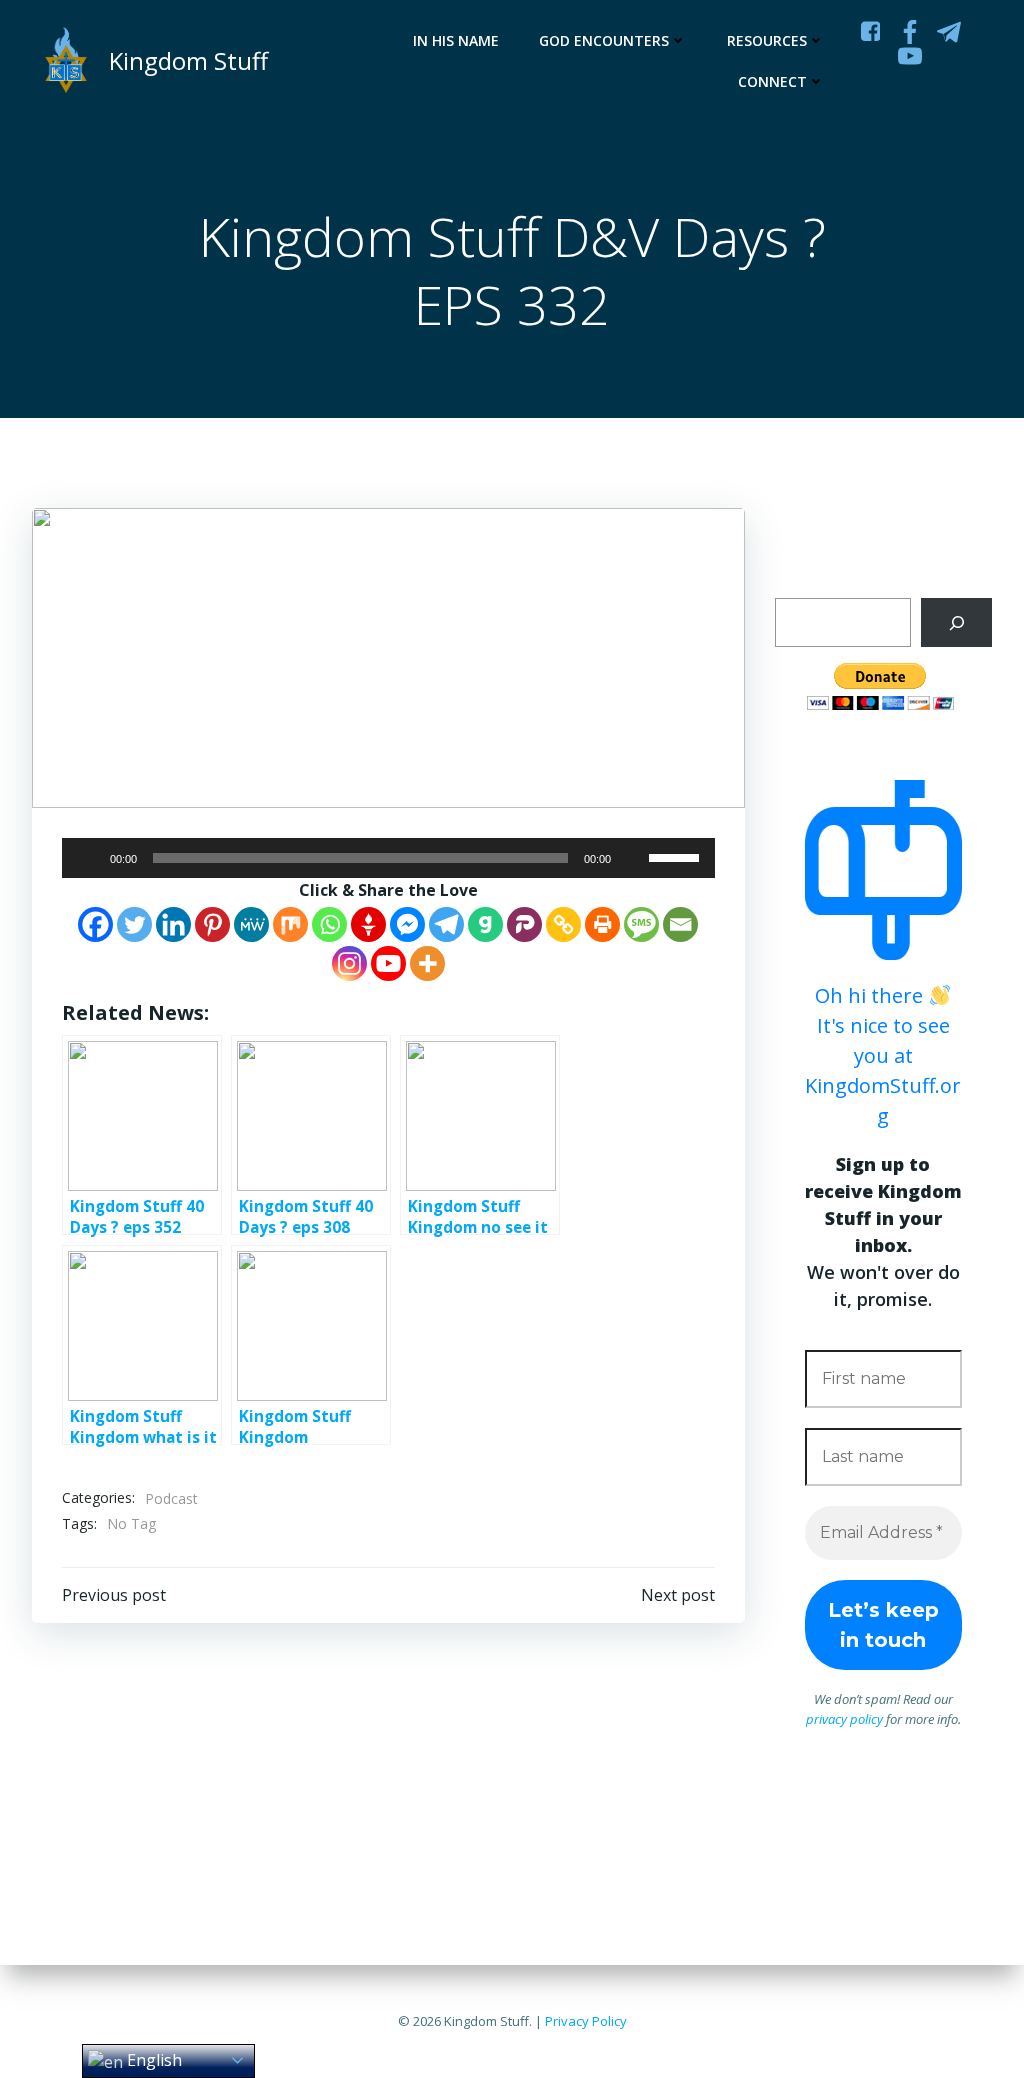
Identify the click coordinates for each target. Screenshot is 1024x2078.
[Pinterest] (212, 924)
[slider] (677, 856)
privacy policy (844, 1719)
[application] (388, 858)
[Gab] (485, 924)
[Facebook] (95, 924)
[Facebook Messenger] (407, 924)
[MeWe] (251, 924)
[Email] (680, 924)
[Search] (956, 622)
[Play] (88, 858)
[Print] (602, 924)
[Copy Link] (563, 924)
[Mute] (633, 858)
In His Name (456, 40)
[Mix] (290, 924)
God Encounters (604, 40)
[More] (427, 963)
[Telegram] (446, 924)
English (152, 2060)
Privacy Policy (586, 2021)
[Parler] (524, 924)
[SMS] (641, 924)
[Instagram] (349, 963)
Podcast (171, 1498)
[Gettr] (368, 924)
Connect (772, 81)
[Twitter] (134, 924)
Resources (767, 40)
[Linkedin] (173, 924)
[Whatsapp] (329, 924)
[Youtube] (388, 963)
